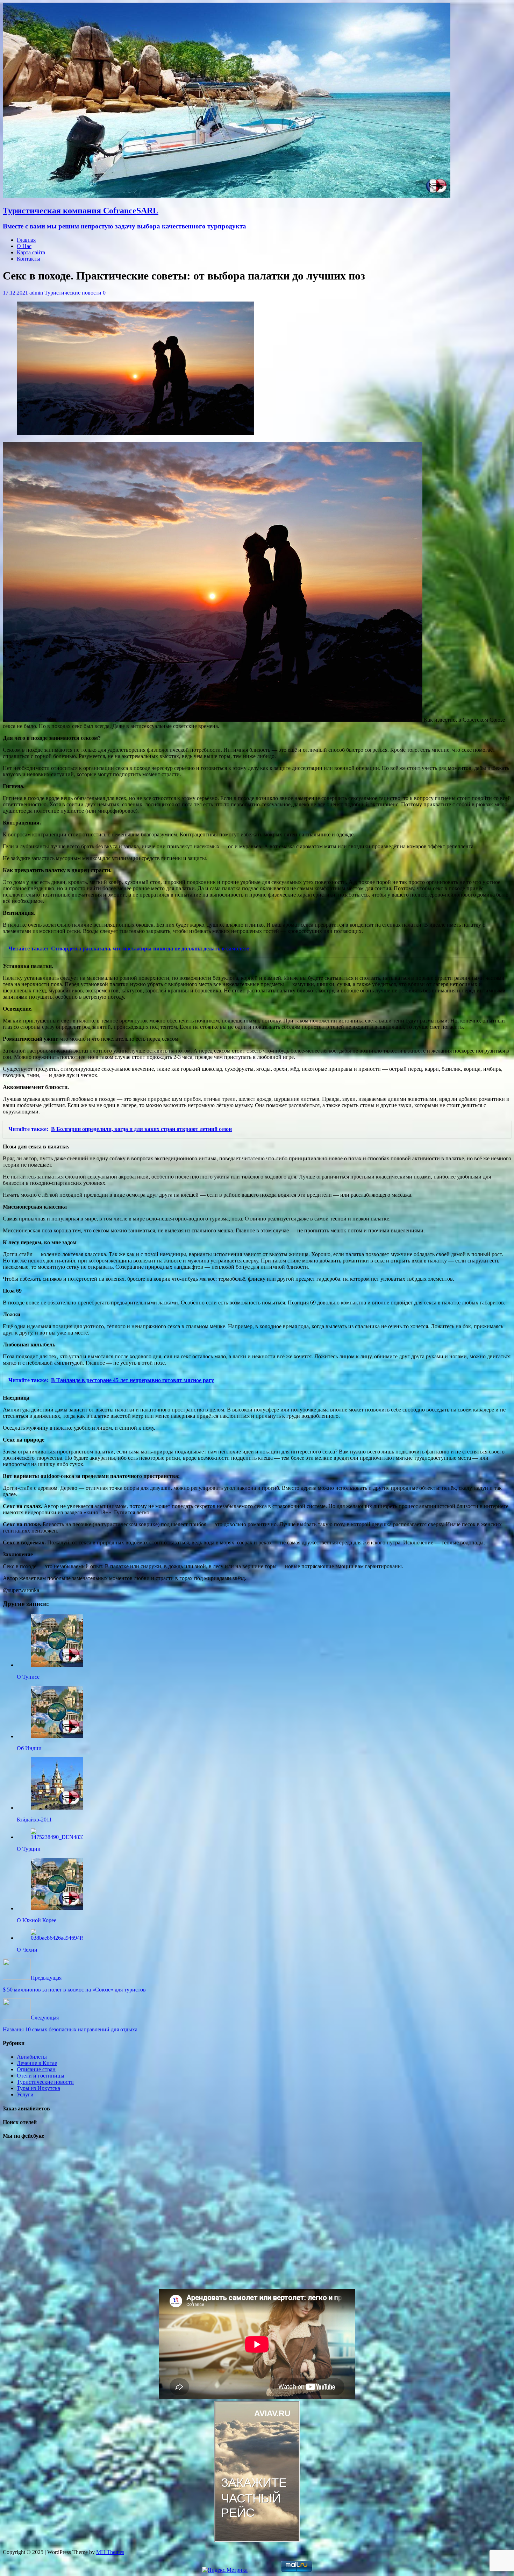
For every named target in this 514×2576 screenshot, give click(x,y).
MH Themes (110, 2552)
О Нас (24, 246)
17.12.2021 (15, 293)
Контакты (28, 259)
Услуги (25, 2094)
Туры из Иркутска (38, 2088)
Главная (26, 240)
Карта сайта (31, 252)
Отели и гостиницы (41, 2076)
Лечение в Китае (37, 2063)
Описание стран (36, 2069)
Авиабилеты (32, 2057)
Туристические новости (73, 293)
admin (36, 293)
